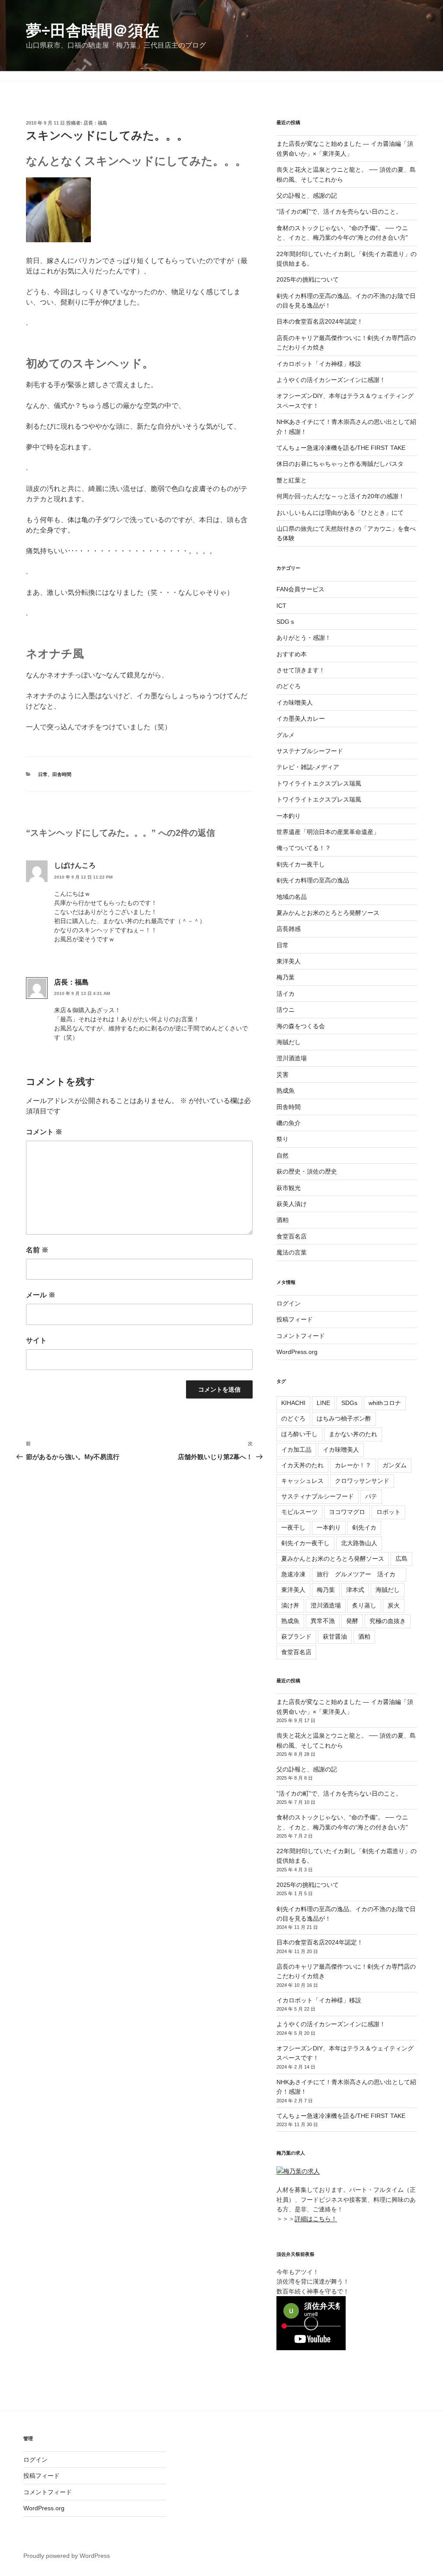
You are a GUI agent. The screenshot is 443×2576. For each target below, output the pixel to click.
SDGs (349, 1403)
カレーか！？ (353, 1465)
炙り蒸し (364, 1605)
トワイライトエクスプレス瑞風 (319, 783)
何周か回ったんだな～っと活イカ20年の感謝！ (340, 496)
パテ (371, 1496)
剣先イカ (364, 1527)
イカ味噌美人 (295, 703)
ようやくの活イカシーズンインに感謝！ (331, 380)
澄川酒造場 (292, 1058)
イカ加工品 (296, 1450)
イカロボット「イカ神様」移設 (319, 364)
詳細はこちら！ (316, 2219)
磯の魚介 (289, 1123)
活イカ (286, 994)
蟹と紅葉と (292, 480)
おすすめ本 (292, 654)
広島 (401, 1559)
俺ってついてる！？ (304, 848)
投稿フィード (295, 1319)
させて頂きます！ (301, 670)
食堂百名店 (292, 1236)
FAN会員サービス (300, 589)
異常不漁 (323, 1621)
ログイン (289, 1303)
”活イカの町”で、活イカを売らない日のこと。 (339, 212)
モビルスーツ (299, 1512)
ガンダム (395, 1465)
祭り (282, 1139)
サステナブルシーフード (310, 751)
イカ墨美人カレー (301, 719)
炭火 (394, 1605)
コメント (44, 1132)
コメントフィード (301, 1336)
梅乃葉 (286, 977)
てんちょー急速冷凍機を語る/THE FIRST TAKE (341, 448)
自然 (282, 1155)
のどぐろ (289, 686)
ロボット (388, 1512)
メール (41, 1295)
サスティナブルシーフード (318, 1496)
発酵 (352, 1621)
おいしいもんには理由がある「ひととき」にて (340, 513)
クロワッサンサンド (362, 1481)
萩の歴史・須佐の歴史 (307, 1171)
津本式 (355, 1590)
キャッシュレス (302, 1481)
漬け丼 (290, 1605)
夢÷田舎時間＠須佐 (93, 30)
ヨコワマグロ (347, 1512)
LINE (323, 1403)
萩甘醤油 (335, 1636)
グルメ (286, 735)
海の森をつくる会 (301, 1026)
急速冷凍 (293, 1574)
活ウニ (286, 1010)
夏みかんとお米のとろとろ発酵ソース (328, 913)
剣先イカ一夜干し (301, 864)
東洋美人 (289, 961)
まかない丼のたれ (353, 1434)
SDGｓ (286, 622)
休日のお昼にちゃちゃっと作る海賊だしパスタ (340, 464)
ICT (281, 606)
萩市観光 (289, 1188)
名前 (37, 1250)
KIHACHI (293, 1403)
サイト (36, 1340)
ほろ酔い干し (299, 1434)
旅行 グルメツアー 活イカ (359, 1574)
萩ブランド (296, 1636)
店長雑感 (289, 929)
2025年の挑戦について (308, 279)
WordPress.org (297, 1352)
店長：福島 (95, 123)
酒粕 (282, 1220)
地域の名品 (292, 897)
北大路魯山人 (359, 1543)
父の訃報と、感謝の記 (307, 196)
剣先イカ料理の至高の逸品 (313, 880)
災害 (282, 1075)
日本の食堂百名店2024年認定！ (320, 321)
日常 (43, 774)
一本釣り (289, 816)
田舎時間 (62, 774)
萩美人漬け (292, 1204)
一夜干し (293, 1527)
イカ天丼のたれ (302, 1465)
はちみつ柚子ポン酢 (344, 1418)
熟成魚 (286, 1091)
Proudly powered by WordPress (67, 2556)
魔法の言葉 (292, 1252)
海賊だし (289, 1042)
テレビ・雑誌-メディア (308, 767)
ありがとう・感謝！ (304, 638)
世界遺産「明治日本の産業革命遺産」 (328, 832)
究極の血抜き (388, 1621)
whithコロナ (385, 1403)
